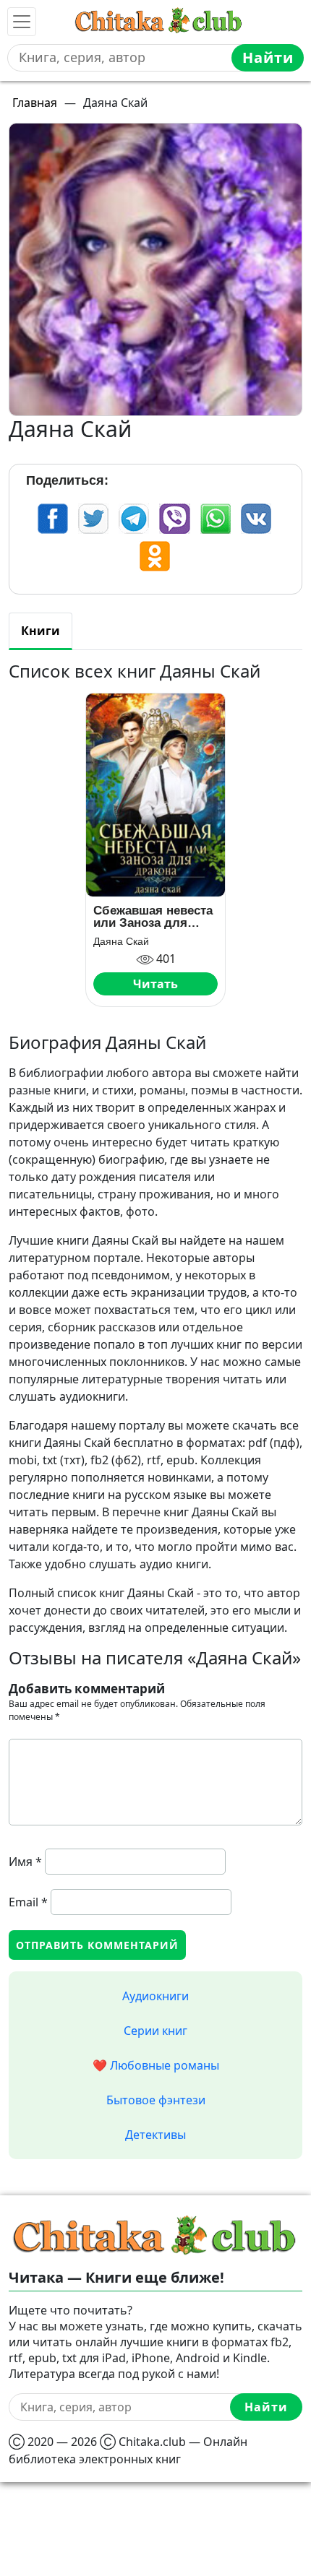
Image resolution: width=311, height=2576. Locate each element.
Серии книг (155, 2031)
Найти (268, 57)
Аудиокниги (155, 1996)
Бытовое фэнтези (156, 2100)
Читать (155, 984)
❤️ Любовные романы (156, 2065)
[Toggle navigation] (22, 22)
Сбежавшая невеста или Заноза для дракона (153, 917)
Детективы (155, 2135)
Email (28, 1902)
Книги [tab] (41, 631)
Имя (25, 1862)
